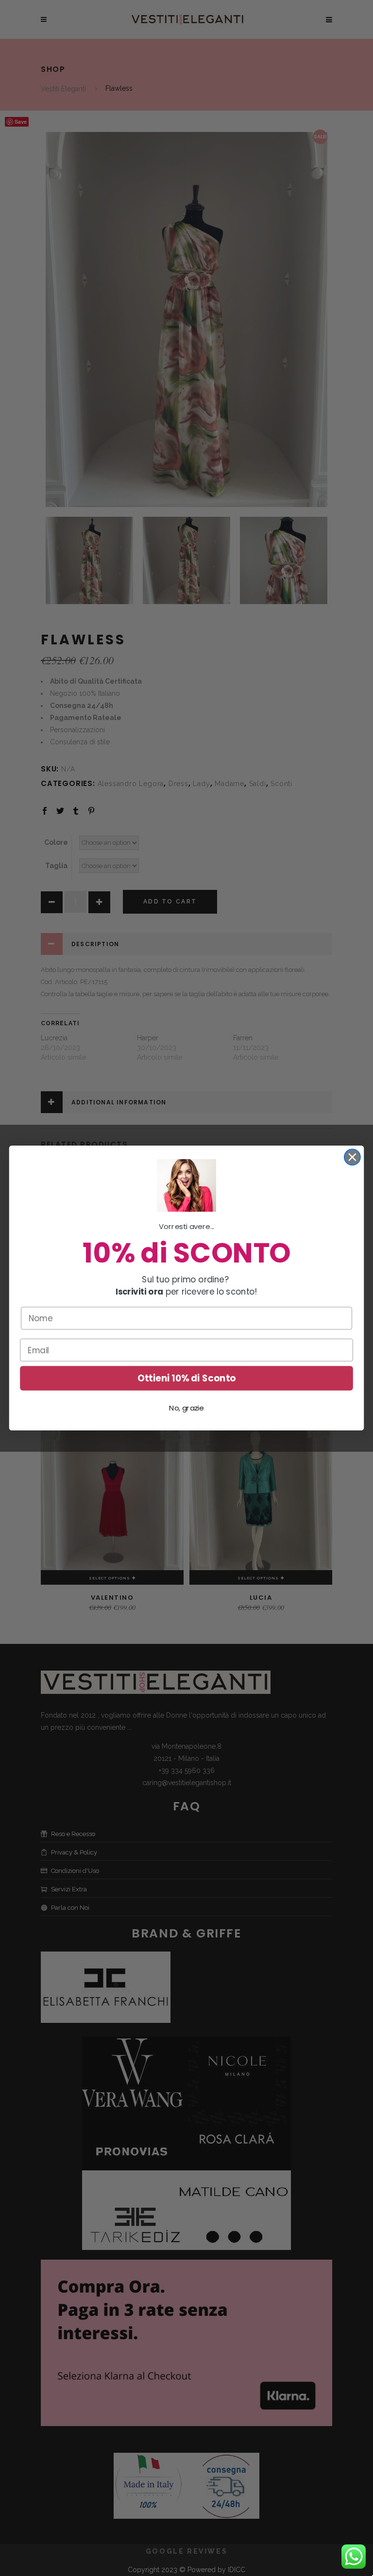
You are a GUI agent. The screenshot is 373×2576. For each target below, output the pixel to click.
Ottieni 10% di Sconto (186, 1378)
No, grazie (186, 1408)
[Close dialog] (352, 1157)
